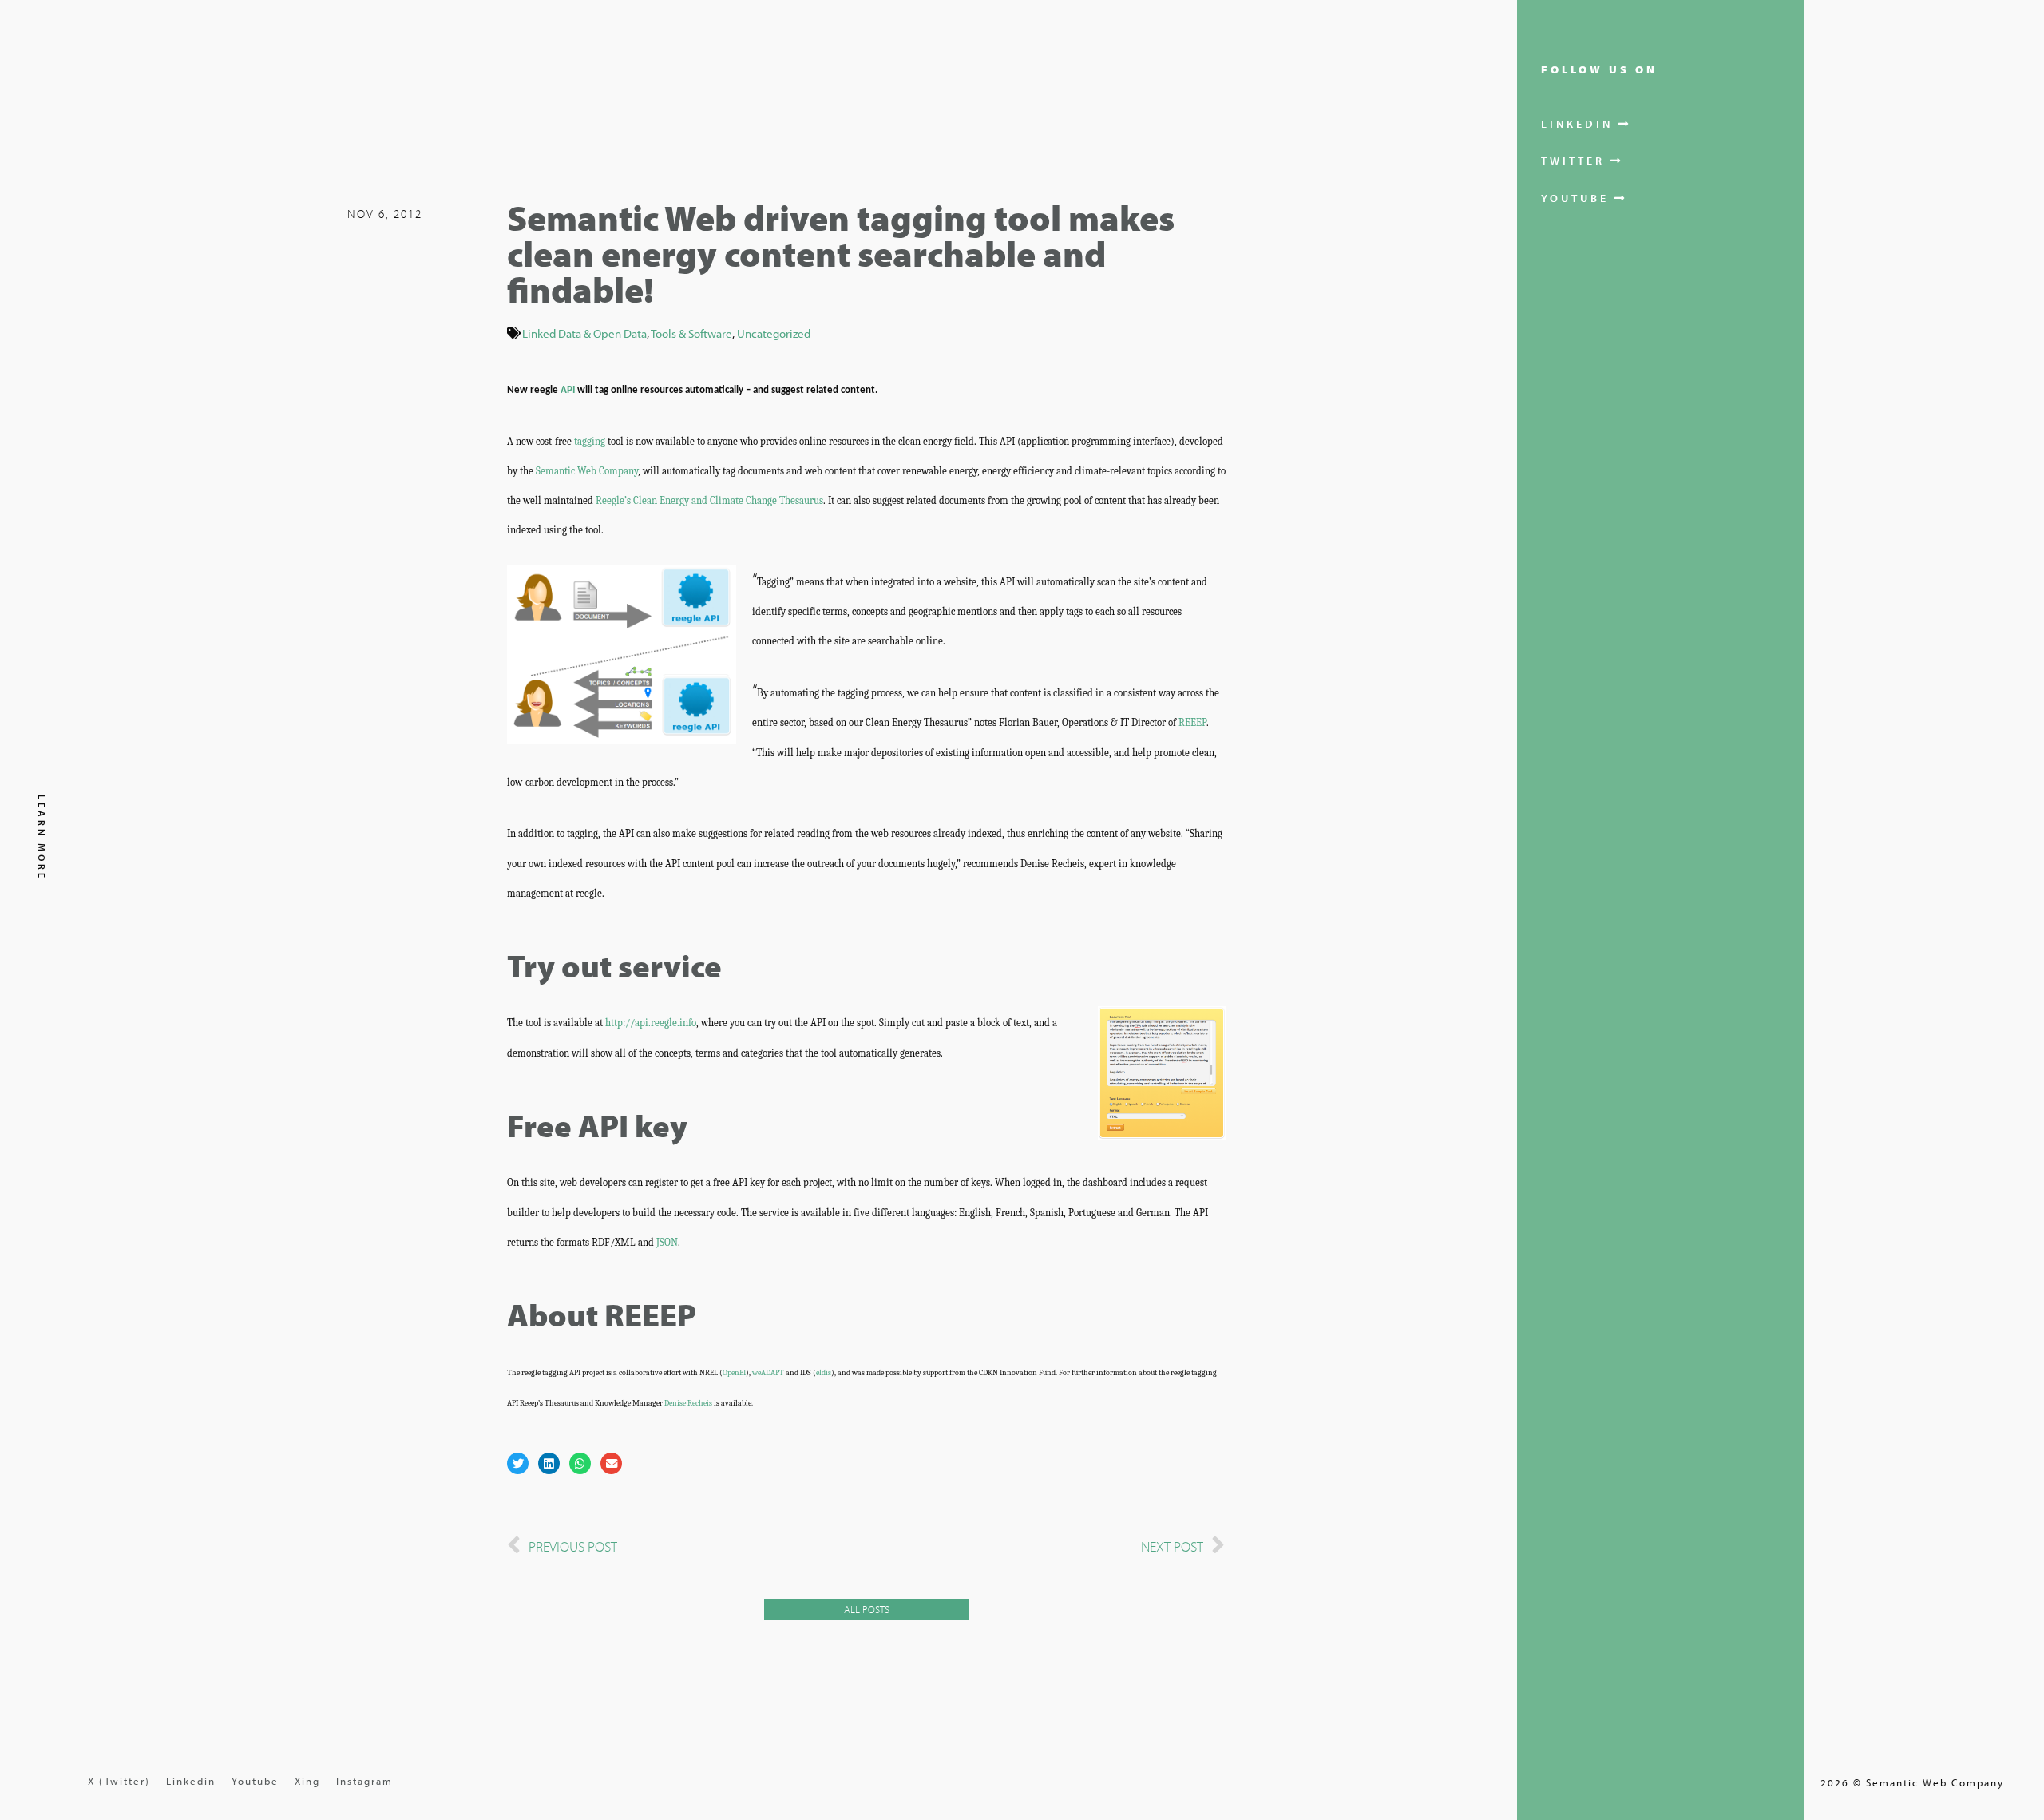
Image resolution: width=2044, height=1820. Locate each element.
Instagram (364, 1781)
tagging (590, 441)
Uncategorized (774, 333)
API (568, 390)
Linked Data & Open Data (584, 333)
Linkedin (191, 1781)
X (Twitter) (119, 1781)
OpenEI (734, 1373)
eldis (824, 1373)
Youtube (255, 1781)
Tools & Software (691, 333)
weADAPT (768, 1373)
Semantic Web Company (587, 471)
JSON (667, 1242)
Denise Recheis (688, 1403)
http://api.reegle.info (651, 1023)
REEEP (1192, 722)
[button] (518, 1463)
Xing (307, 1781)
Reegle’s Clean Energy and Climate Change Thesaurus (709, 500)
